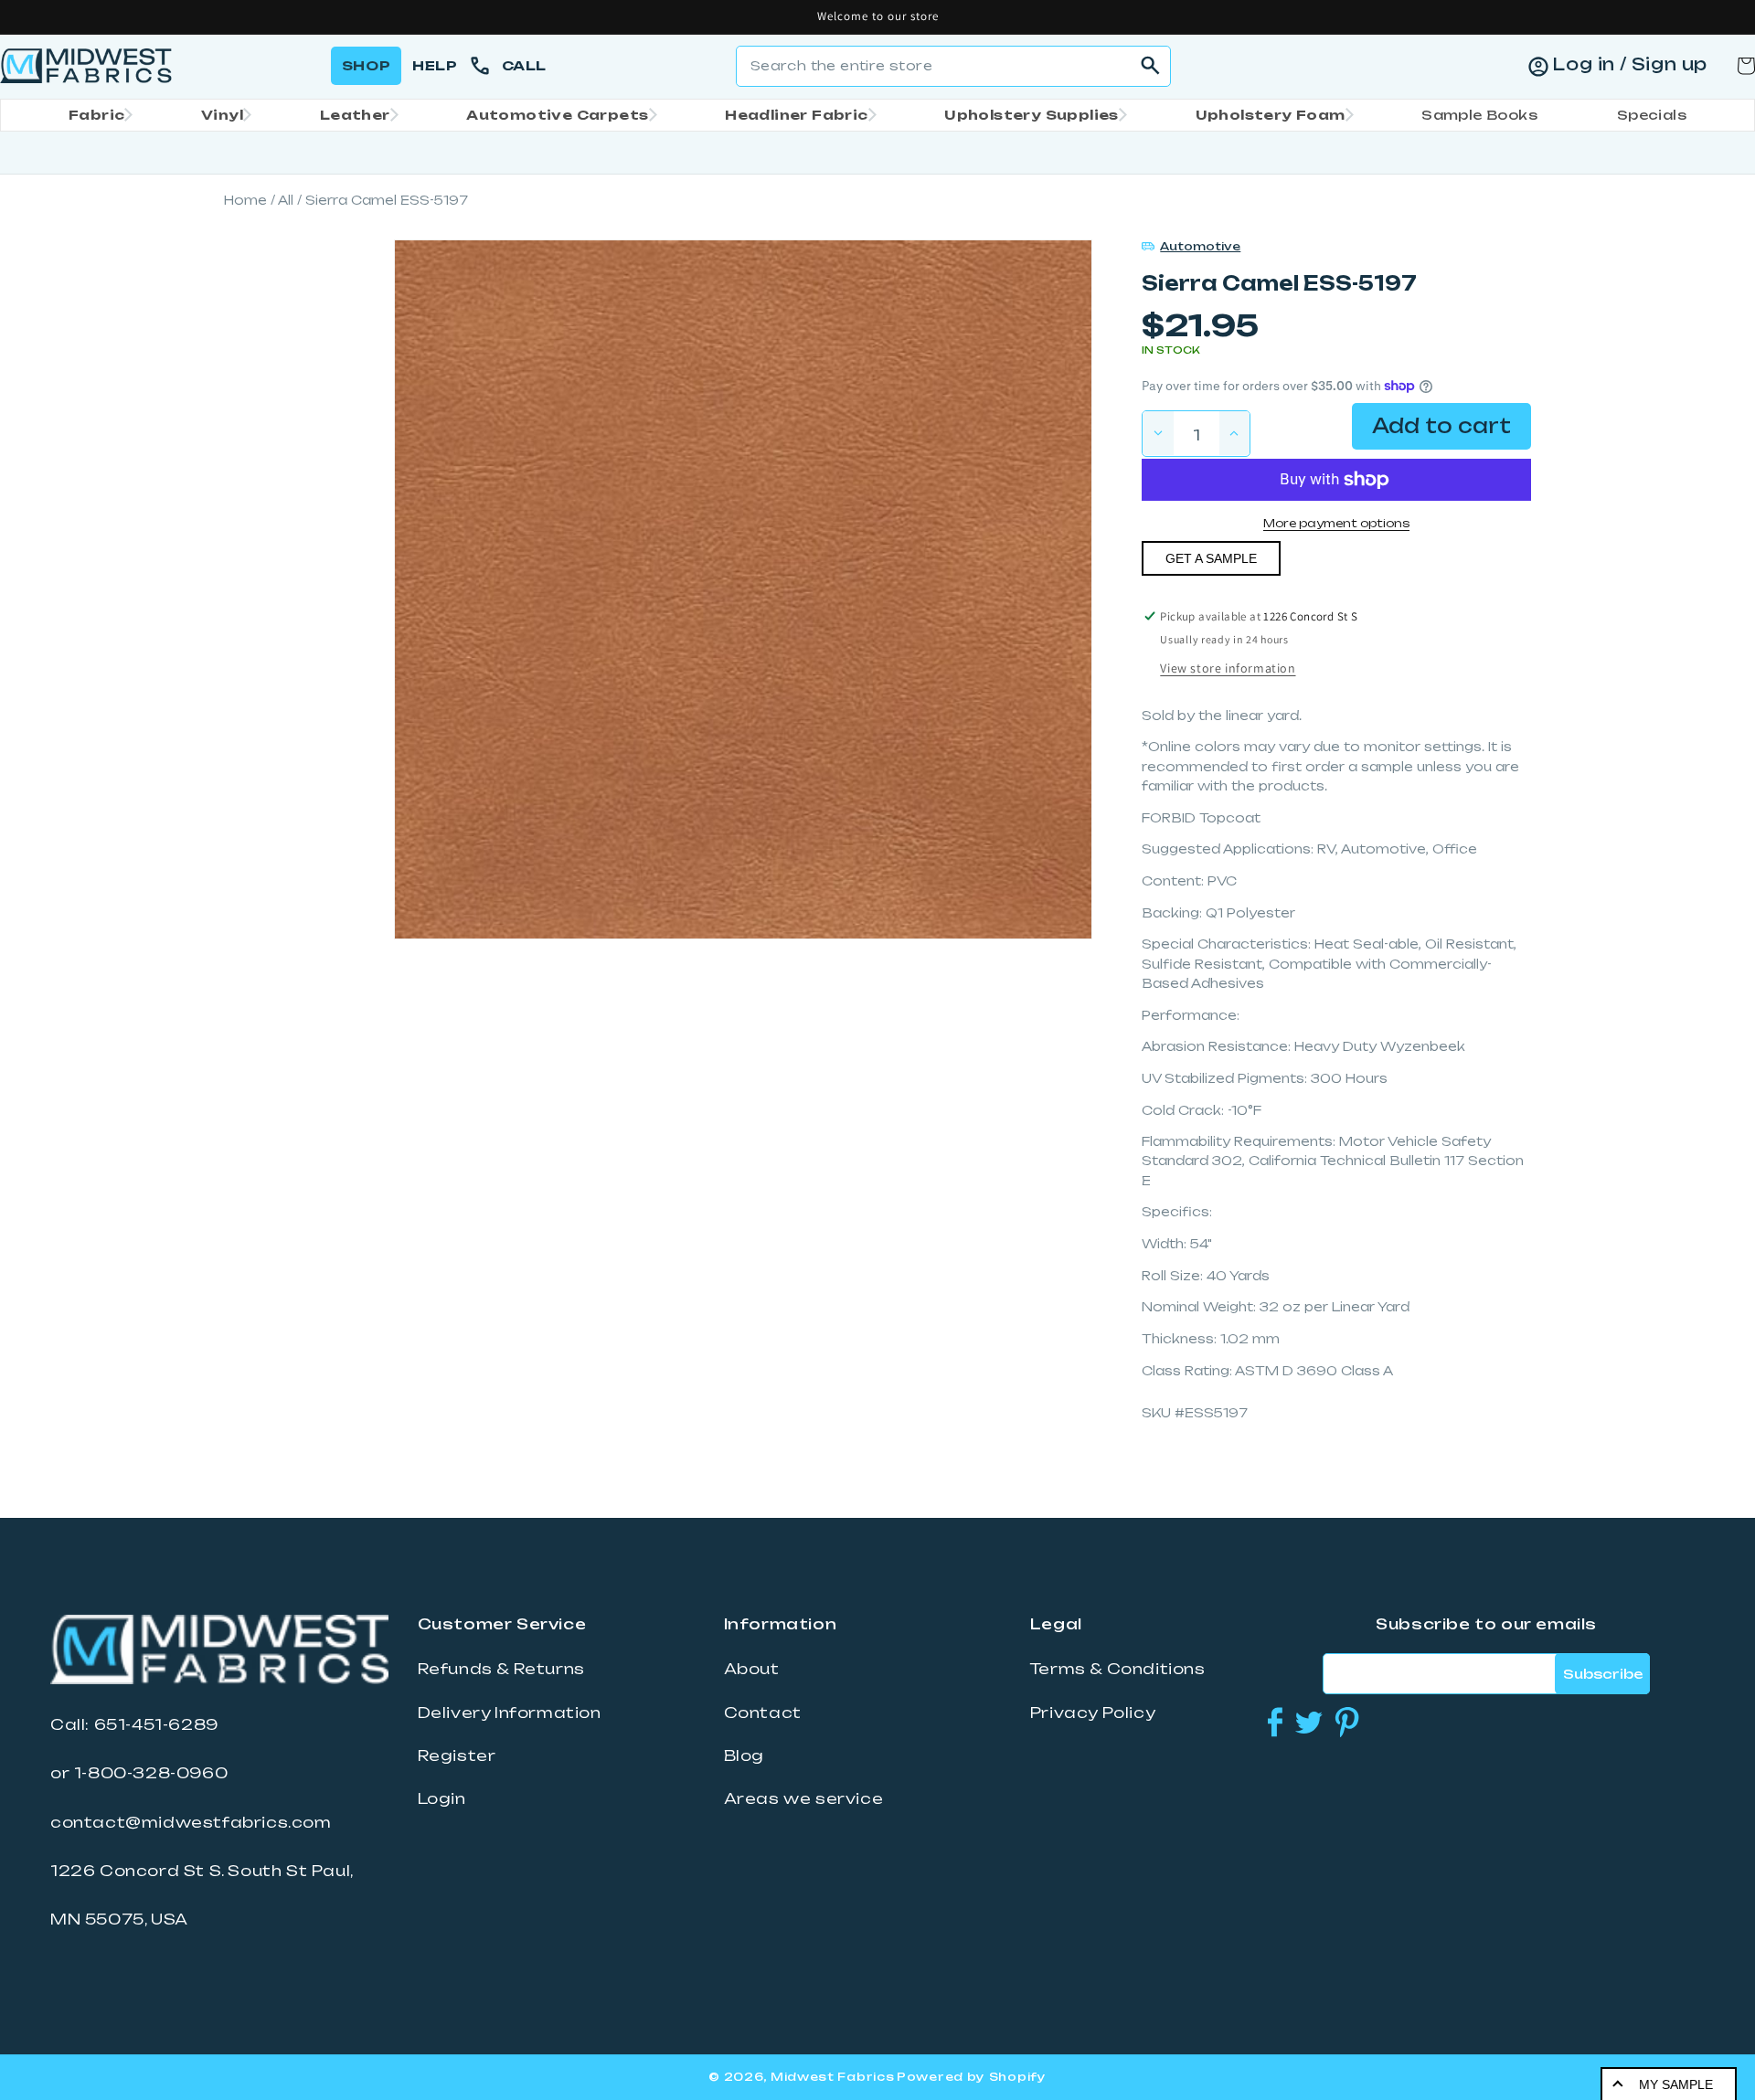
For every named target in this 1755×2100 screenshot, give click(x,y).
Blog (744, 1755)
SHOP (366, 65)
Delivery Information (510, 1713)
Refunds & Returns (501, 1669)
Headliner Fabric (796, 115)
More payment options (1336, 523)
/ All (282, 200)
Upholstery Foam (1271, 115)
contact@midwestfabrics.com (191, 1822)
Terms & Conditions (1118, 1669)
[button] (95, 115)
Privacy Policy (1093, 1713)
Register (457, 1755)
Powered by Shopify (972, 2077)
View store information (1228, 668)
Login (442, 1798)
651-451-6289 (156, 1724)
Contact (763, 1713)
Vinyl (222, 115)
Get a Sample (1211, 558)
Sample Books (1479, 115)
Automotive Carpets (557, 115)
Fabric (96, 115)
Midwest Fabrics (833, 2077)
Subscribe (1603, 1674)
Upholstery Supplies (1032, 115)
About (752, 1669)
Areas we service (804, 1798)
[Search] (1151, 66)
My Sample (1676, 2084)
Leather (355, 115)
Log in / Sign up (1630, 64)
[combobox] (953, 66)
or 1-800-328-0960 (139, 1773)
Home (245, 200)
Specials (1652, 115)
